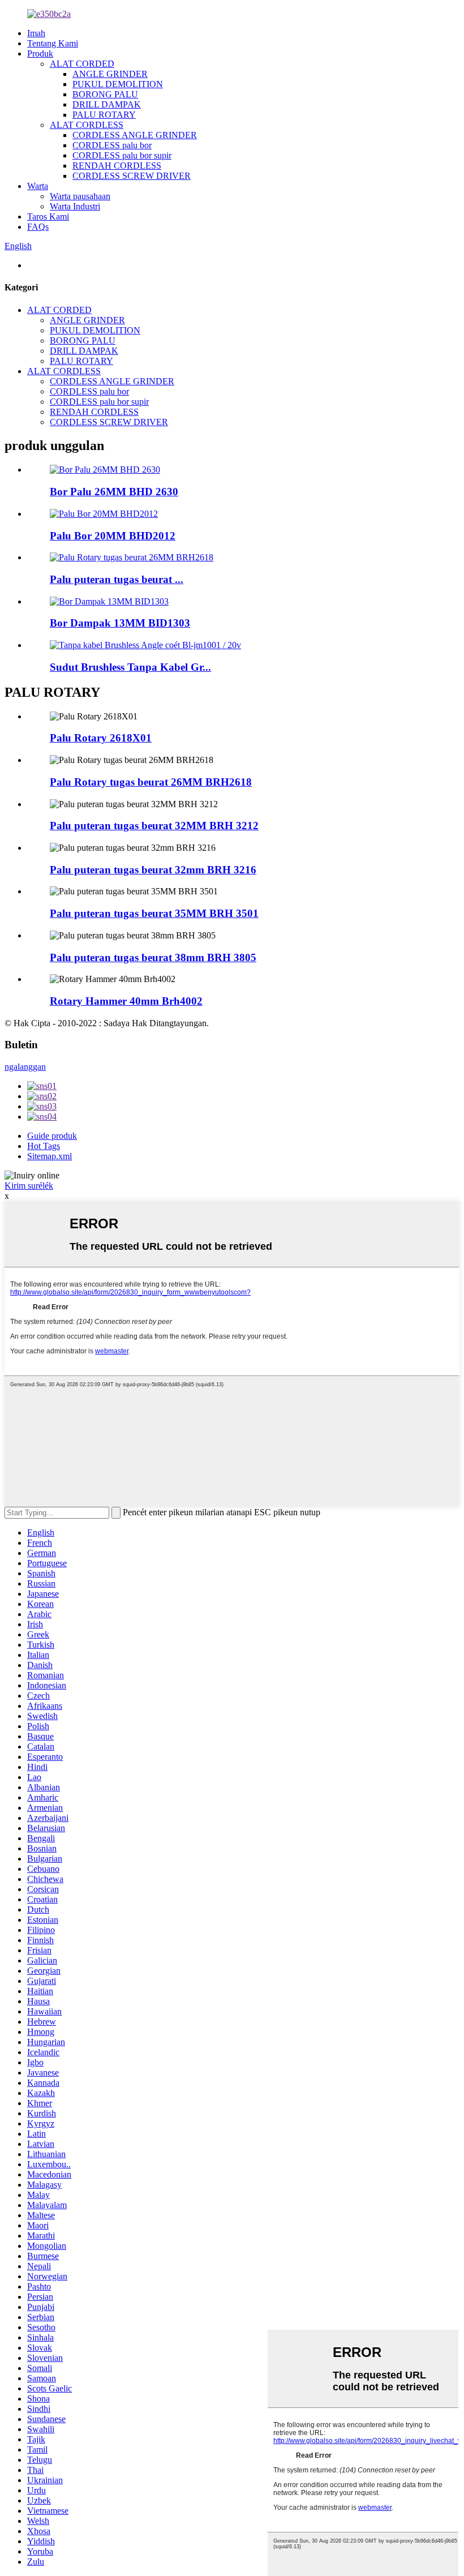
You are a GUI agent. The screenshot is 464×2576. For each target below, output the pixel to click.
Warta (38, 186)
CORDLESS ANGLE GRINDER (135, 135)
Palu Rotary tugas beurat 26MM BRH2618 (151, 782)
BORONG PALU (105, 94)
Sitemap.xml (50, 1156)
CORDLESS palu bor (112, 145)
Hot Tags (44, 1146)
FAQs (38, 227)
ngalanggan (25, 1067)
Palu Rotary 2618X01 (101, 738)
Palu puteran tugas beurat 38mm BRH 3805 (153, 957)
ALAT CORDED (82, 64)
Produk (40, 53)
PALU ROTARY (104, 115)
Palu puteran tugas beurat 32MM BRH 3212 (154, 826)
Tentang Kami (53, 43)
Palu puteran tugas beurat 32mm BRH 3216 (153, 870)
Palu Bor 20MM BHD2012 (113, 536)
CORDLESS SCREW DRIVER (132, 176)
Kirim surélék (29, 1186)
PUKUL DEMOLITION (118, 84)
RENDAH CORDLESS (117, 166)
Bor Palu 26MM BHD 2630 (114, 492)
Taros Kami (48, 217)
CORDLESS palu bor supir (122, 155)
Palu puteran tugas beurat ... (117, 579)
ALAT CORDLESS (87, 125)
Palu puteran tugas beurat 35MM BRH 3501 (154, 913)
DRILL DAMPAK (107, 104)
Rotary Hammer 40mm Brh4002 (126, 1001)
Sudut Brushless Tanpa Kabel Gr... (130, 667)
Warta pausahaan (80, 196)
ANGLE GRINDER (110, 74)
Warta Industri (75, 206)
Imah (36, 33)
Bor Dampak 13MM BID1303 (120, 623)
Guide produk (52, 1136)
